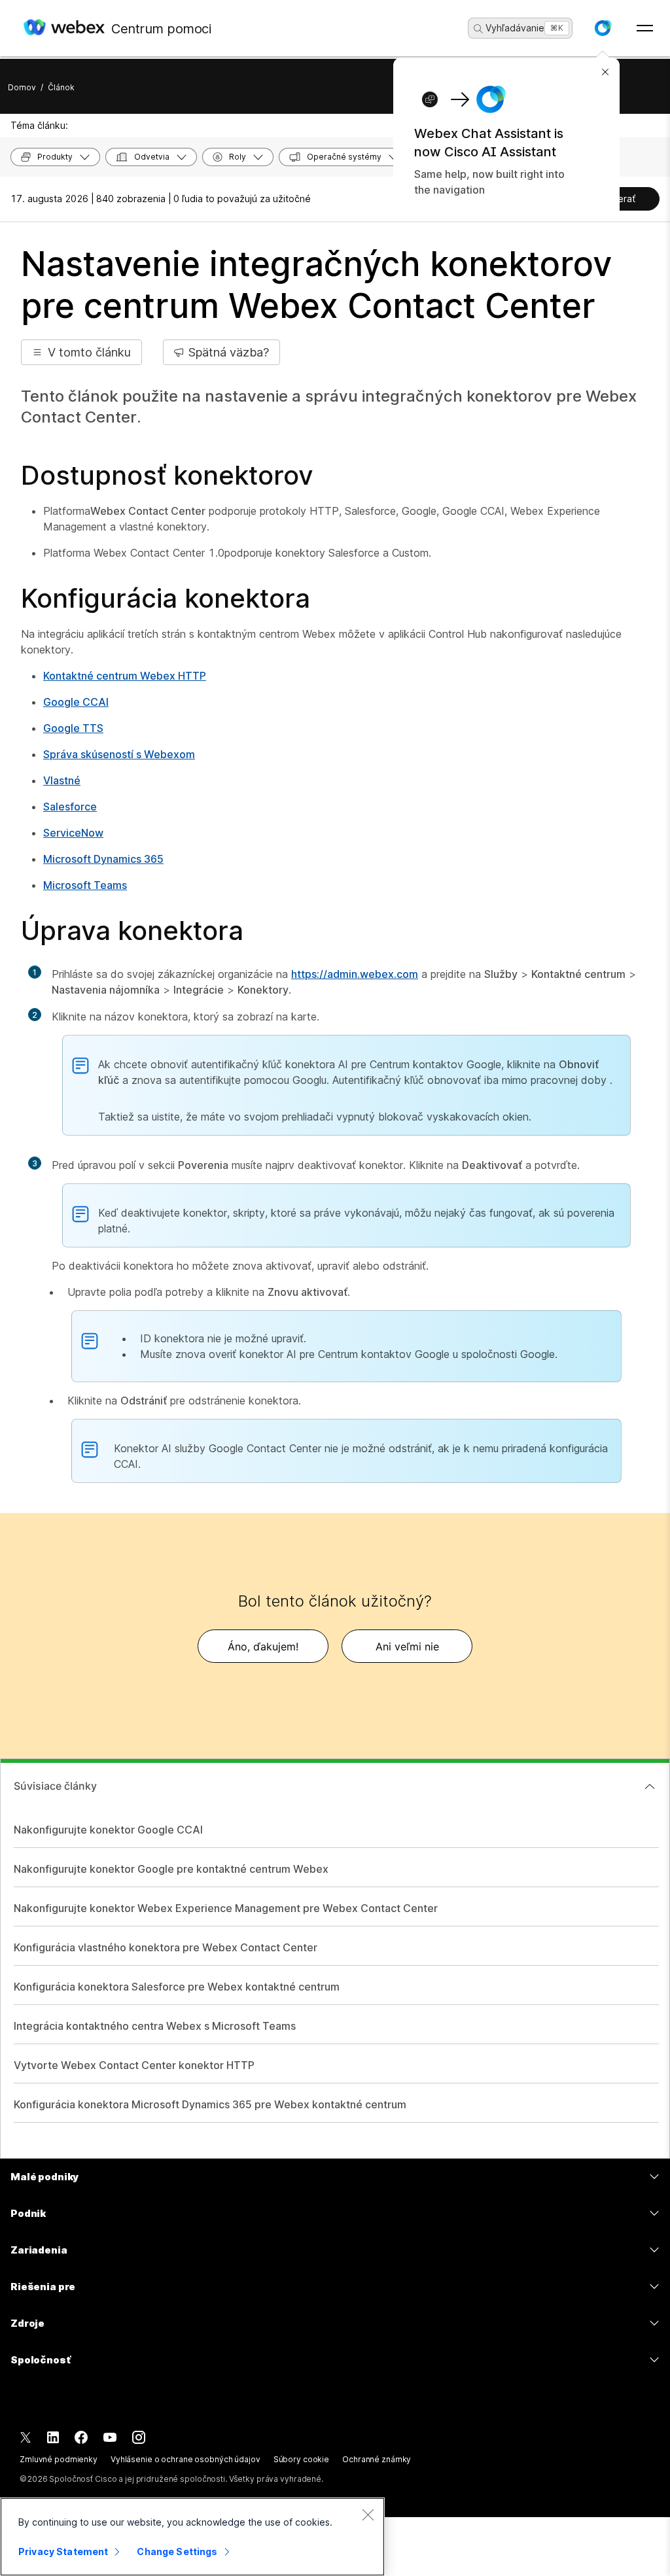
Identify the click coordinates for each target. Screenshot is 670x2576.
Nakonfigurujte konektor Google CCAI (108, 1830)
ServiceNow (73, 833)
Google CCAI (76, 702)
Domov (22, 87)
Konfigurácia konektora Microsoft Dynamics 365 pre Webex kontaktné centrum (210, 2104)
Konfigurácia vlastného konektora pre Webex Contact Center (166, 1947)
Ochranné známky (377, 2459)
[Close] (368, 2515)
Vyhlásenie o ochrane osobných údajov (185, 2459)
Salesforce (70, 807)
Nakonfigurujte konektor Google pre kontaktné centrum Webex (171, 1869)
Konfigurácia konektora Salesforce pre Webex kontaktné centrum (177, 1987)
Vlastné (62, 780)
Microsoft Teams (85, 885)
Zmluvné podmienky (59, 2459)
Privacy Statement (63, 2551)
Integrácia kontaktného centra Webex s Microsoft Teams (155, 2026)
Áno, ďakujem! (263, 1646)
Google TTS (73, 728)
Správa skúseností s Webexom (119, 754)
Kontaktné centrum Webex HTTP (125, 676)
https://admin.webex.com (355, 974)
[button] (603, 28)
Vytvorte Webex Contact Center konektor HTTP (134, 2065)
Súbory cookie (301, 2459)
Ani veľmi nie (407, 1646)
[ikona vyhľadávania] (478, 29)
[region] (192, 2537)
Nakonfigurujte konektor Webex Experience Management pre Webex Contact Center (226, 1908)
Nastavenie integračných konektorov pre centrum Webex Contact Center (316, 285)
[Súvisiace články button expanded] (650, 1786)
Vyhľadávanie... (519, 28)
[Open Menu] (645, 28)
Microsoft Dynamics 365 (103, 859)
